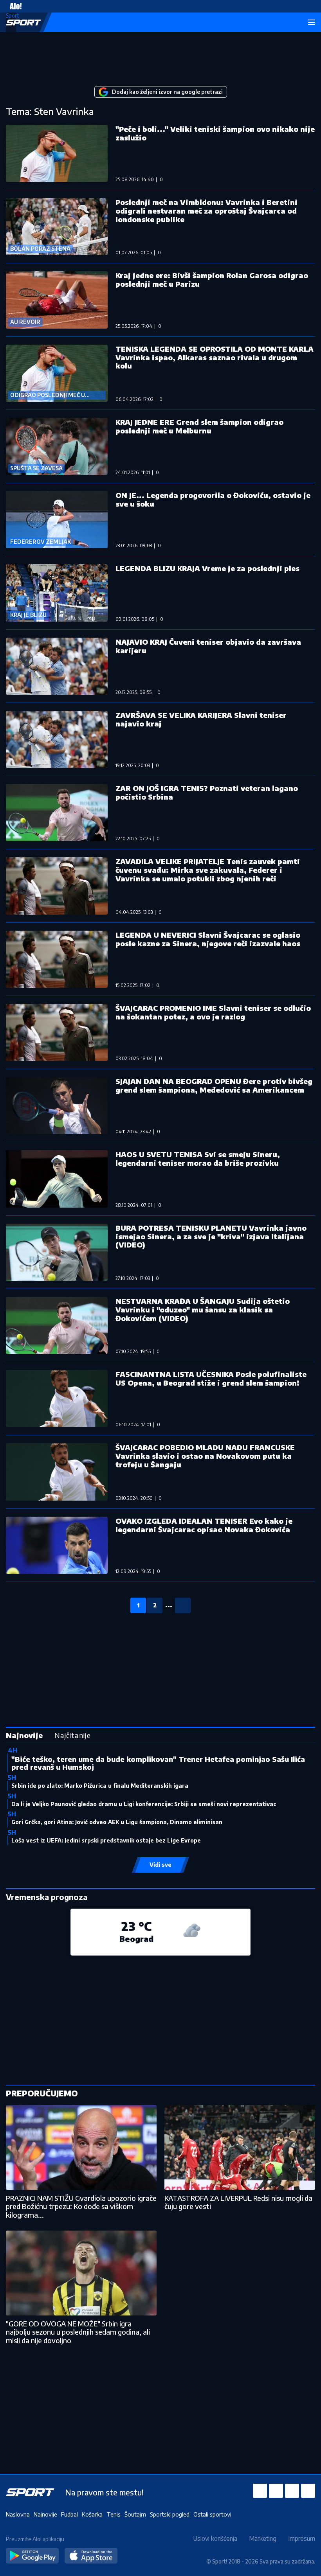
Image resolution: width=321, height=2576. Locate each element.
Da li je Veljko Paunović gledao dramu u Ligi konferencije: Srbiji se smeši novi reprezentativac (144, 1804)
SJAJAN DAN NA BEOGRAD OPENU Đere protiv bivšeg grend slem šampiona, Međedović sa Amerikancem (214, 1085)
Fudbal (69, 2514)
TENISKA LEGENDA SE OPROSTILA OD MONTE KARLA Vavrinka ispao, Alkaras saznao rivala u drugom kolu (215, 357)
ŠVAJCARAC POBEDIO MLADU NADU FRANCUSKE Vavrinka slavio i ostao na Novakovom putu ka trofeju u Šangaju (205, 1456)
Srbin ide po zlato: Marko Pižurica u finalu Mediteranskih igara (100, 1786)
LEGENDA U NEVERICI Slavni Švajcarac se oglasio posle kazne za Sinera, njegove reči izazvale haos (208, 939)
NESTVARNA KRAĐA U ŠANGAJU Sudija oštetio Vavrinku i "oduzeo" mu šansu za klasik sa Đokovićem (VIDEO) (203, 1310)
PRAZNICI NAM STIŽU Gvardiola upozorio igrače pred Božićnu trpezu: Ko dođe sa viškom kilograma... (81, 2206)
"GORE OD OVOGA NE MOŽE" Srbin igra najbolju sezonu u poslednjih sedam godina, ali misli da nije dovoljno (78, 2332)
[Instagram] (276, 2491)
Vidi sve (160, 1865)
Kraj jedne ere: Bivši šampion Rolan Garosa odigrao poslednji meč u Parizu (212, 280)
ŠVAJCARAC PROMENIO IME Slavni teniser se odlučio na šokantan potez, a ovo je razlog (213, 1012)
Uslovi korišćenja (215, 2538)
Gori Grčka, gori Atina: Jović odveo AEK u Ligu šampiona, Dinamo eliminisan (117, 1822)
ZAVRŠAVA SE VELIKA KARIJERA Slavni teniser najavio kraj (201, 719)
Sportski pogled (170, 2514)
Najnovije (45, 2514)
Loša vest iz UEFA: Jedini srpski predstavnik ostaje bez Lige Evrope (106, 1840)
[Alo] (14, 6)
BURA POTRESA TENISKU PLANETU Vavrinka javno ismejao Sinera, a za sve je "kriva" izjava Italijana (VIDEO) (211, 1236)
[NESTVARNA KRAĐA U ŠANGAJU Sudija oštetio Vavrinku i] (57, 1325)
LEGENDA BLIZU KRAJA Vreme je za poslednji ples (207, 568)
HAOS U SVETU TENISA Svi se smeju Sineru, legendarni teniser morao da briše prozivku (198, 1159)
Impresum (302, 2538)
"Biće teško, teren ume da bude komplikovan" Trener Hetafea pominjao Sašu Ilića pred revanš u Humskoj (158, 1763)
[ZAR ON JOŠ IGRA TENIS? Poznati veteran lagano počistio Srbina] (57, 813)
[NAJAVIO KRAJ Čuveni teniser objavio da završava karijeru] (57, 666)
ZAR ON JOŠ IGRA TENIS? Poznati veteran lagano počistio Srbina (207, 792)
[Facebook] (260, 2491)
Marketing (263, 2538)
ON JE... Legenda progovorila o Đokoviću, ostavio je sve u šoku (213, 499)
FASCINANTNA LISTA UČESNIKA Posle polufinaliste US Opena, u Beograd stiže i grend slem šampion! (211, 1378)
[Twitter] (292, 2491)
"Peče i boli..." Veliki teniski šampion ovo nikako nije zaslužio (215, 133)
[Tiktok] (308, 2491)
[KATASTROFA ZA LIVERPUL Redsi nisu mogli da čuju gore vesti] (240, 2147)
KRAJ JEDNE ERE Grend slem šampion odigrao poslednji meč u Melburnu (199, 426)
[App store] (91, 2556)
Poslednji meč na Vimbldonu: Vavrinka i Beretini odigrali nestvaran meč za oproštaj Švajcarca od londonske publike (206, 211)
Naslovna (18, 2514)
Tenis (114, 2514)
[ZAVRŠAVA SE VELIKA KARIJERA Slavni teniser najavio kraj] (57, 739)
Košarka (92, 2514)
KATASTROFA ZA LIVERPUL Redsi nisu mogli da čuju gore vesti (238, 2202)
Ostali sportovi (212, 2514)
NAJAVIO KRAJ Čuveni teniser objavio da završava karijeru (208, 646)
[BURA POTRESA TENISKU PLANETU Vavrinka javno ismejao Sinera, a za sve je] (57, 1252)
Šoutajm (135, 2514)
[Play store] (32, 2556)
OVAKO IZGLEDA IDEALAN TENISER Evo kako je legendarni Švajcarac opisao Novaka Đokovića (204, 1525)
